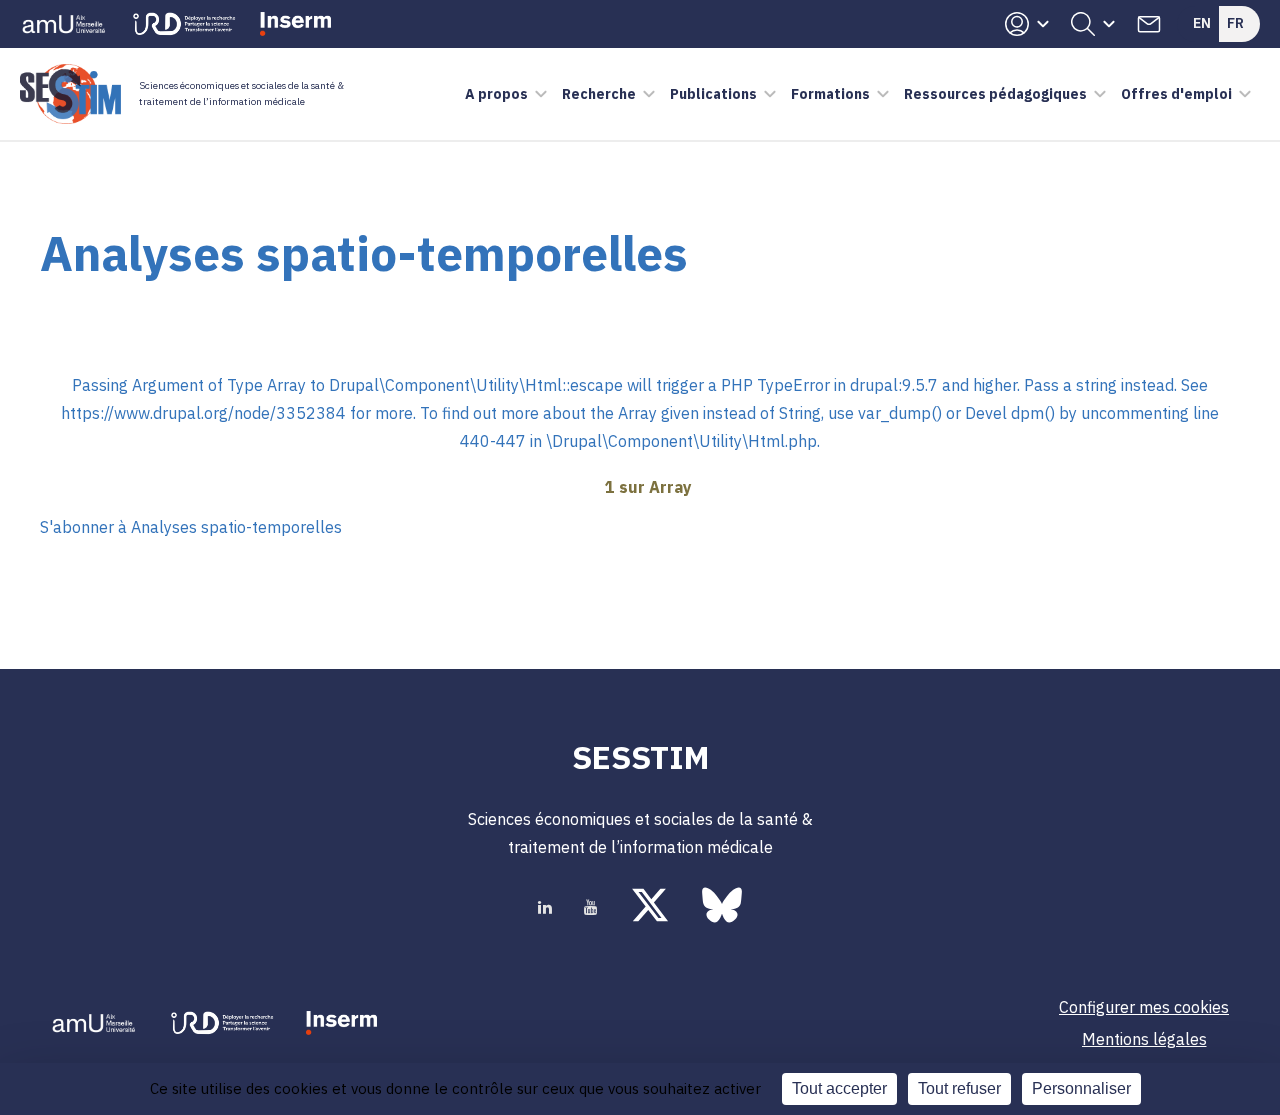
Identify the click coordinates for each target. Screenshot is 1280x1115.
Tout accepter (839, 1088)
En (1202, 23)
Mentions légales (1144, 1039)
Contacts (1149, 24)
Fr (1235, 23)
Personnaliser (1081, 1088)
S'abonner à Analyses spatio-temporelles (191, 527)
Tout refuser (959, 1088)
